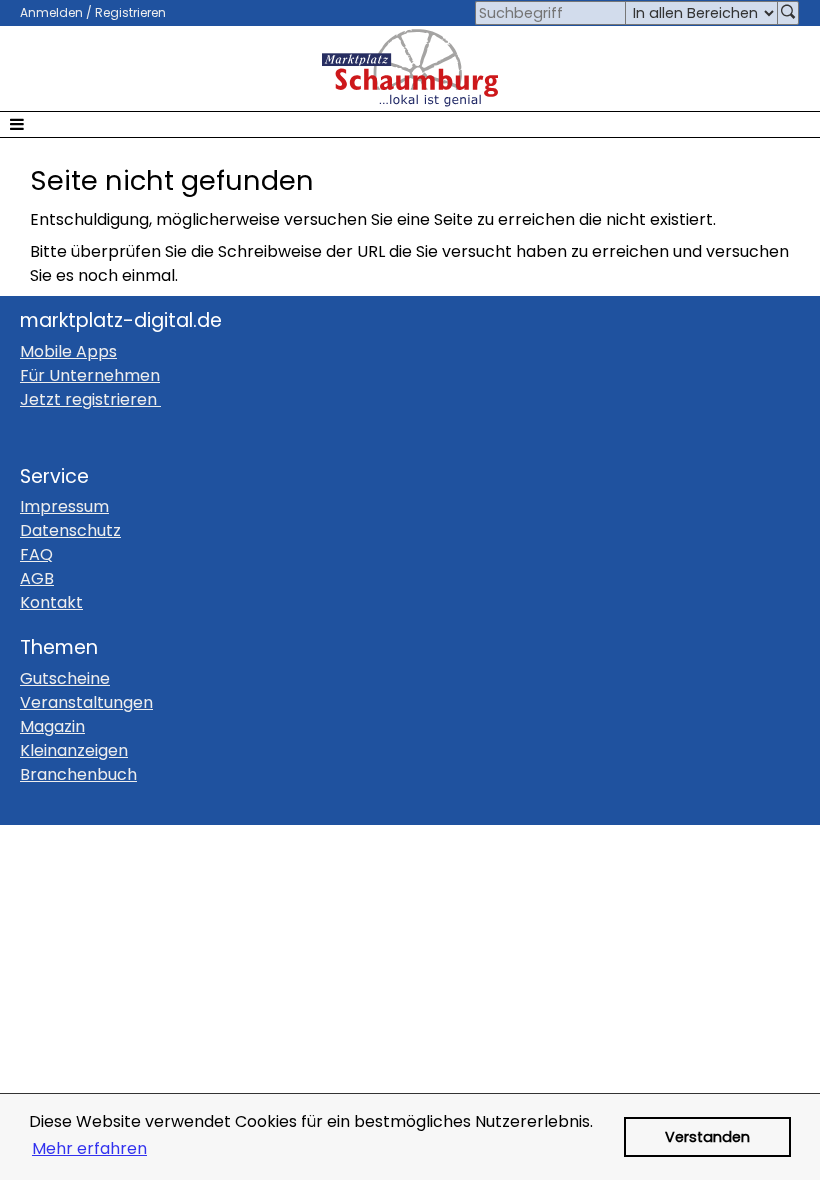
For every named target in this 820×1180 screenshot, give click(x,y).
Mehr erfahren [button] (89, 1148)
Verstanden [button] (707, 1137)
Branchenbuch (78, 774)
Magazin (52, 726)
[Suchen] (788, 13)
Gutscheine (65, 678)
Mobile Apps (68, 351)
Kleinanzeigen (74, 750)
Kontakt (51, 602)
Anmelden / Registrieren (93, 12)
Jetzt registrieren (88, 399)
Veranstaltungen (86, 702)
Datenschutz (70, 530)
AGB (37, 578)
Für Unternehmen (90, 375)
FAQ (36, 554)
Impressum (64, 506)
